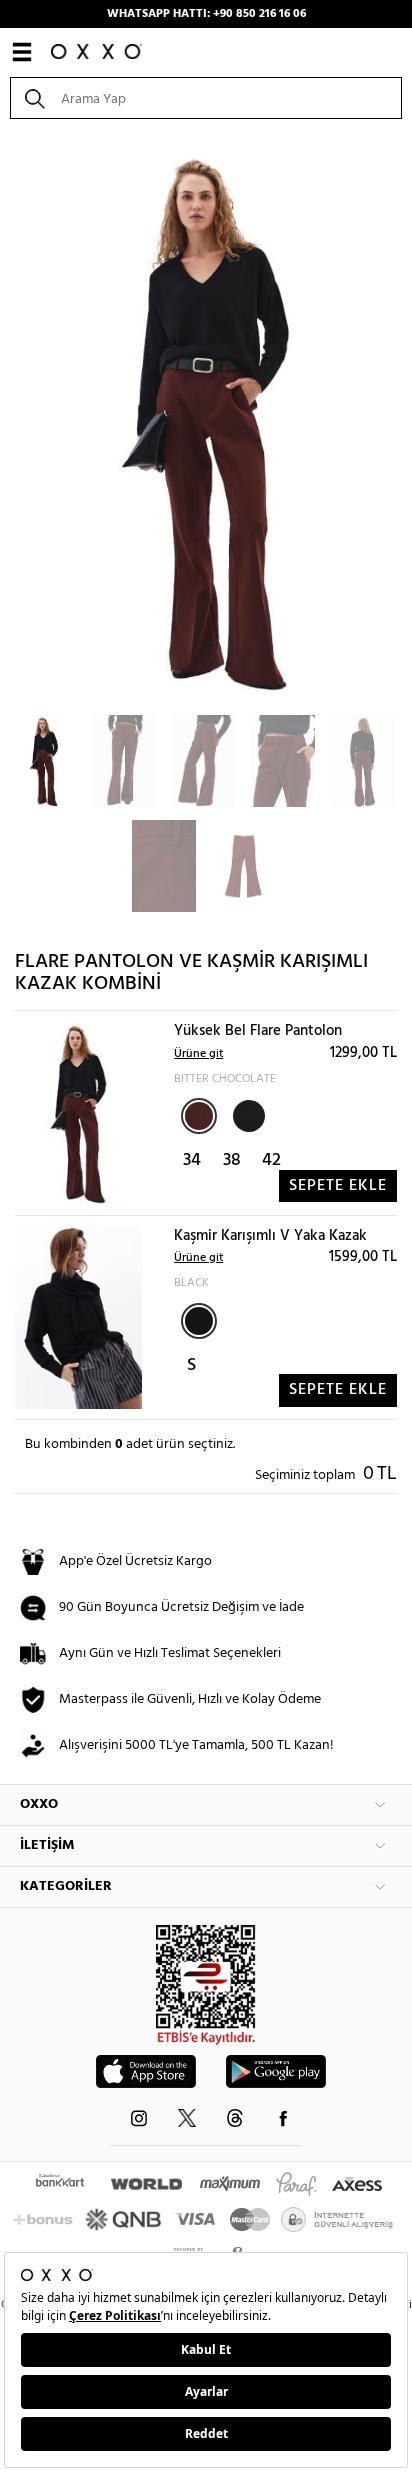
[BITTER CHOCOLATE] (199, 1116)
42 (271, 1160)
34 (192, 1160)
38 (232, 1160)
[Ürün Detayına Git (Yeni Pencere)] (78, 1113)
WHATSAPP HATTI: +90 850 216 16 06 (206, 14)
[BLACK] (247, 1114)
